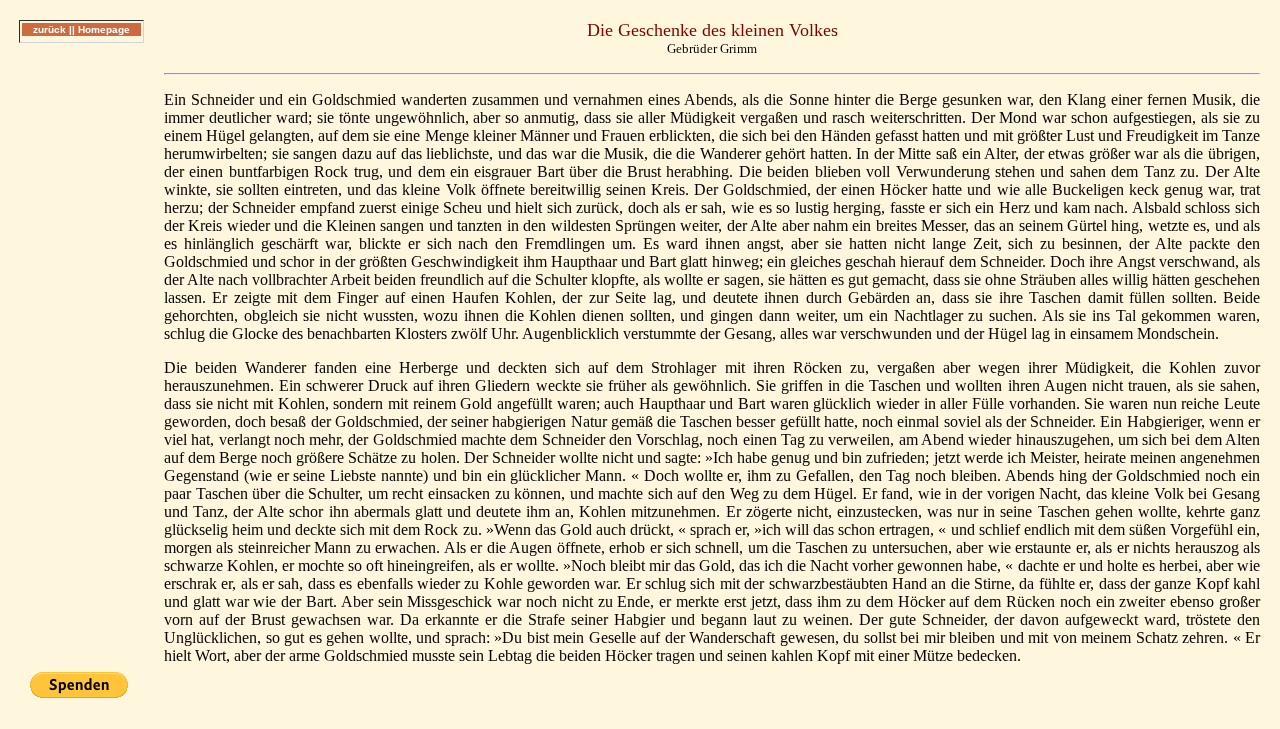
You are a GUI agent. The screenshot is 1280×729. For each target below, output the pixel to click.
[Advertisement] (81, 359)
